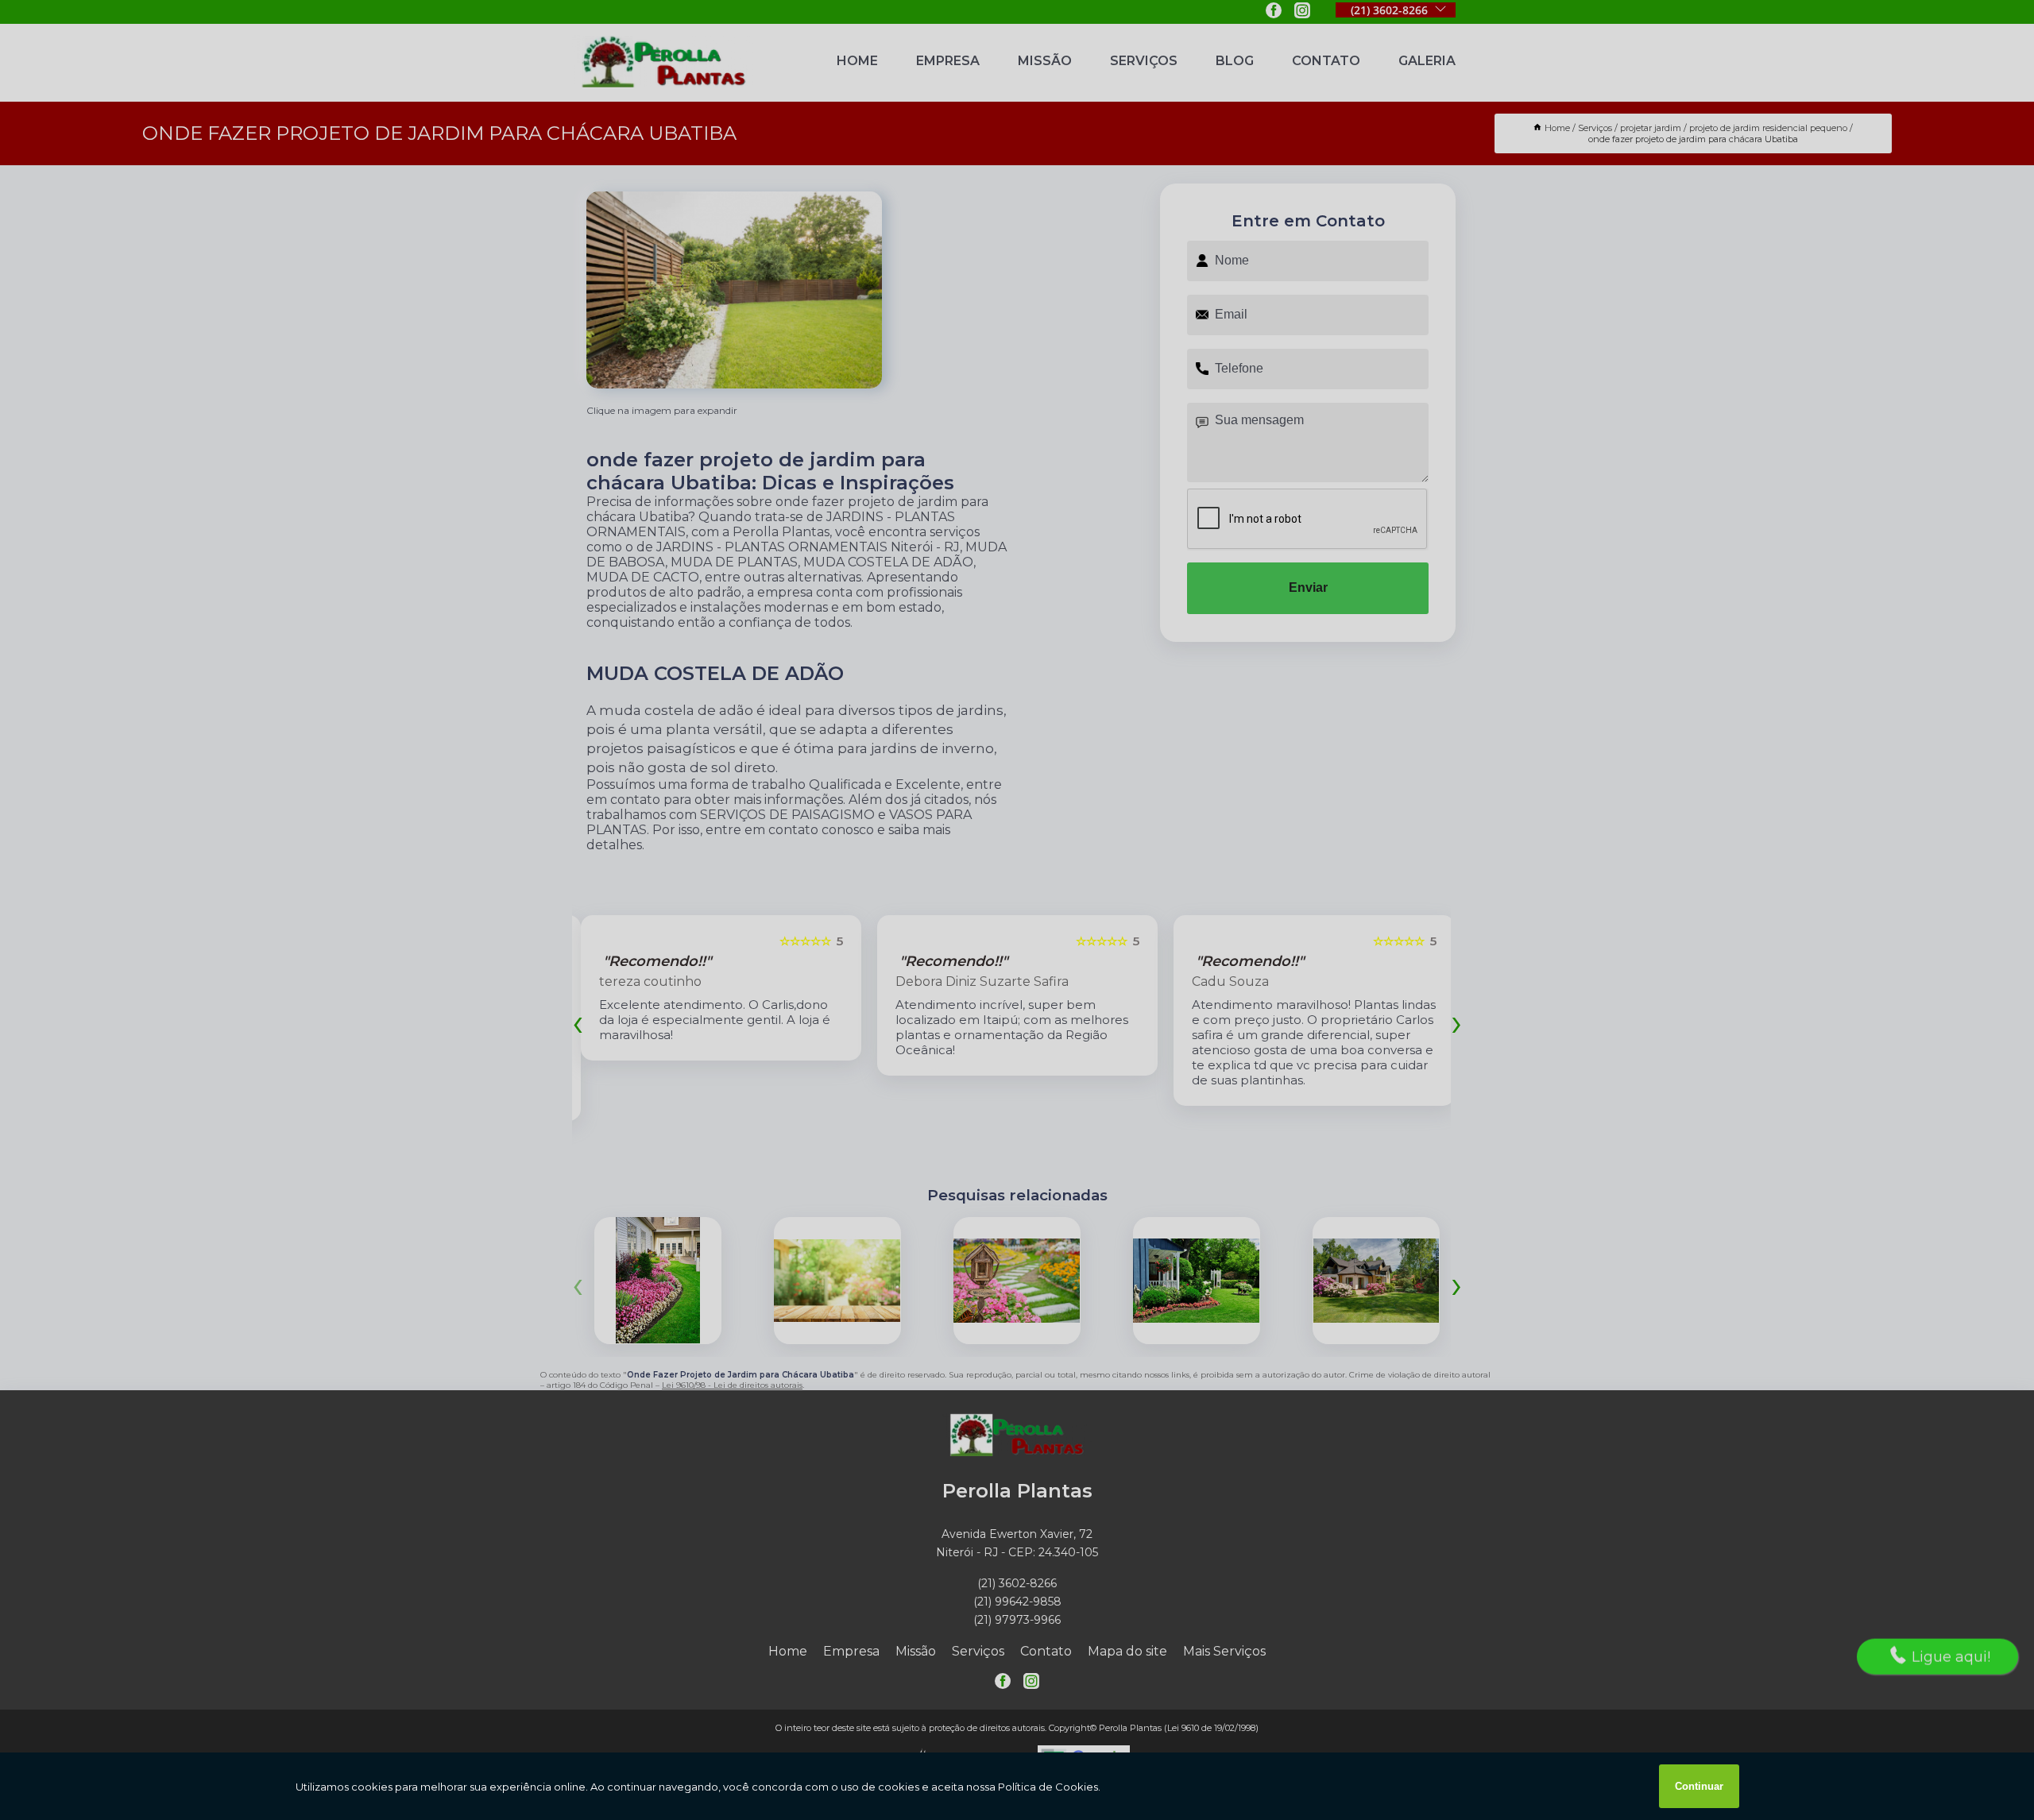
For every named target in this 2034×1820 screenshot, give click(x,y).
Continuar (1699, 1786)
